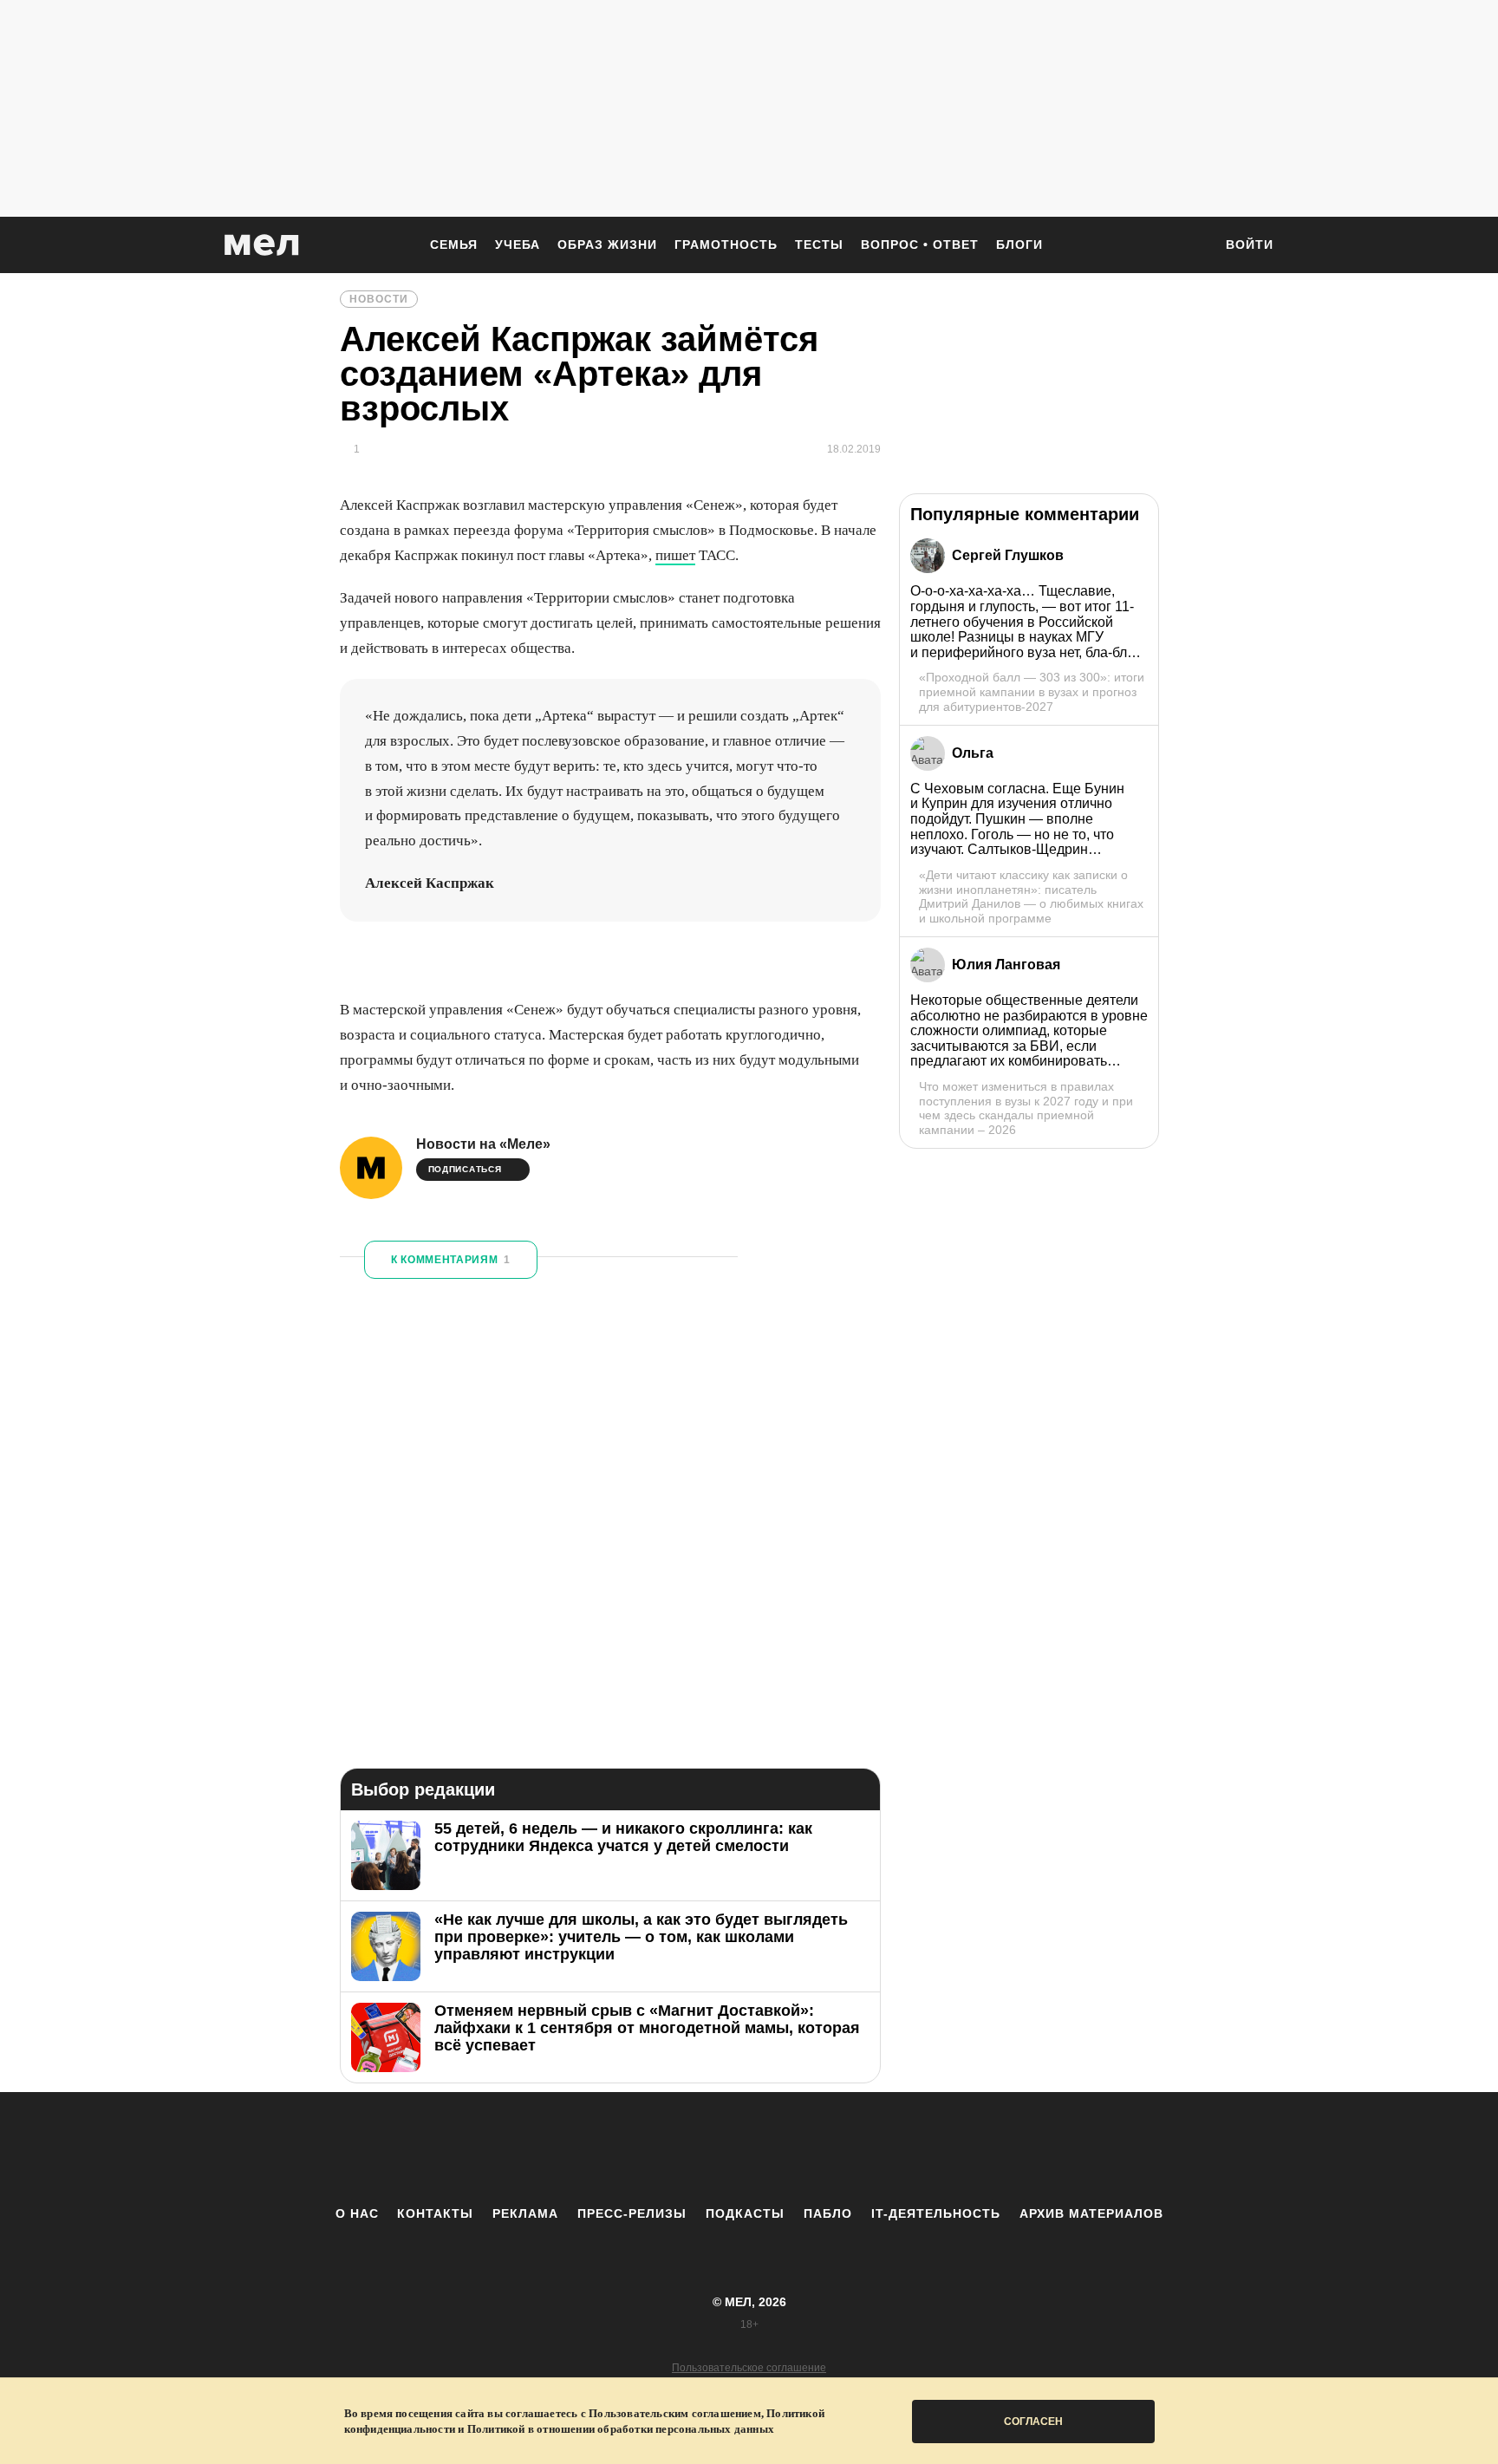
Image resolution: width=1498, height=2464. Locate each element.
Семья (454, 244)
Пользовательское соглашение (749, 2368)
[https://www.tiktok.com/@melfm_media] (749, 2148)
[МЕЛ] (262, 245)
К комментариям (451, 1260)
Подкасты (745, 2213)
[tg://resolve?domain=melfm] (606, 2148)
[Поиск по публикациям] (1191, 246)
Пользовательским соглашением (675, 2413)
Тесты (819, 244)
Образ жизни (607, 244)
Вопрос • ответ (920, 244)
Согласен (1033, 2422)
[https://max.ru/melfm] (892, 2148)
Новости (379, 299)
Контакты (435, 2213)
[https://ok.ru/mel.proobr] (844, 2148)
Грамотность (726, 244)
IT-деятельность (936, 2213)
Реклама (525, 2213)
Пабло (828, 2213)
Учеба (518, 244)
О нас (357, 2213)
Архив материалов (1091, 2213)
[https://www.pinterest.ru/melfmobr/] (797, 2148)
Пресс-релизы (632, 2213)
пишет (675, 555)
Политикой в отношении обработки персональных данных (621, 2429)
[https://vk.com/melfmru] (701, 2148)
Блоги (1019, 244)
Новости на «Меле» (483, 1144)
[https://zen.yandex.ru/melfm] (654, 2148)
